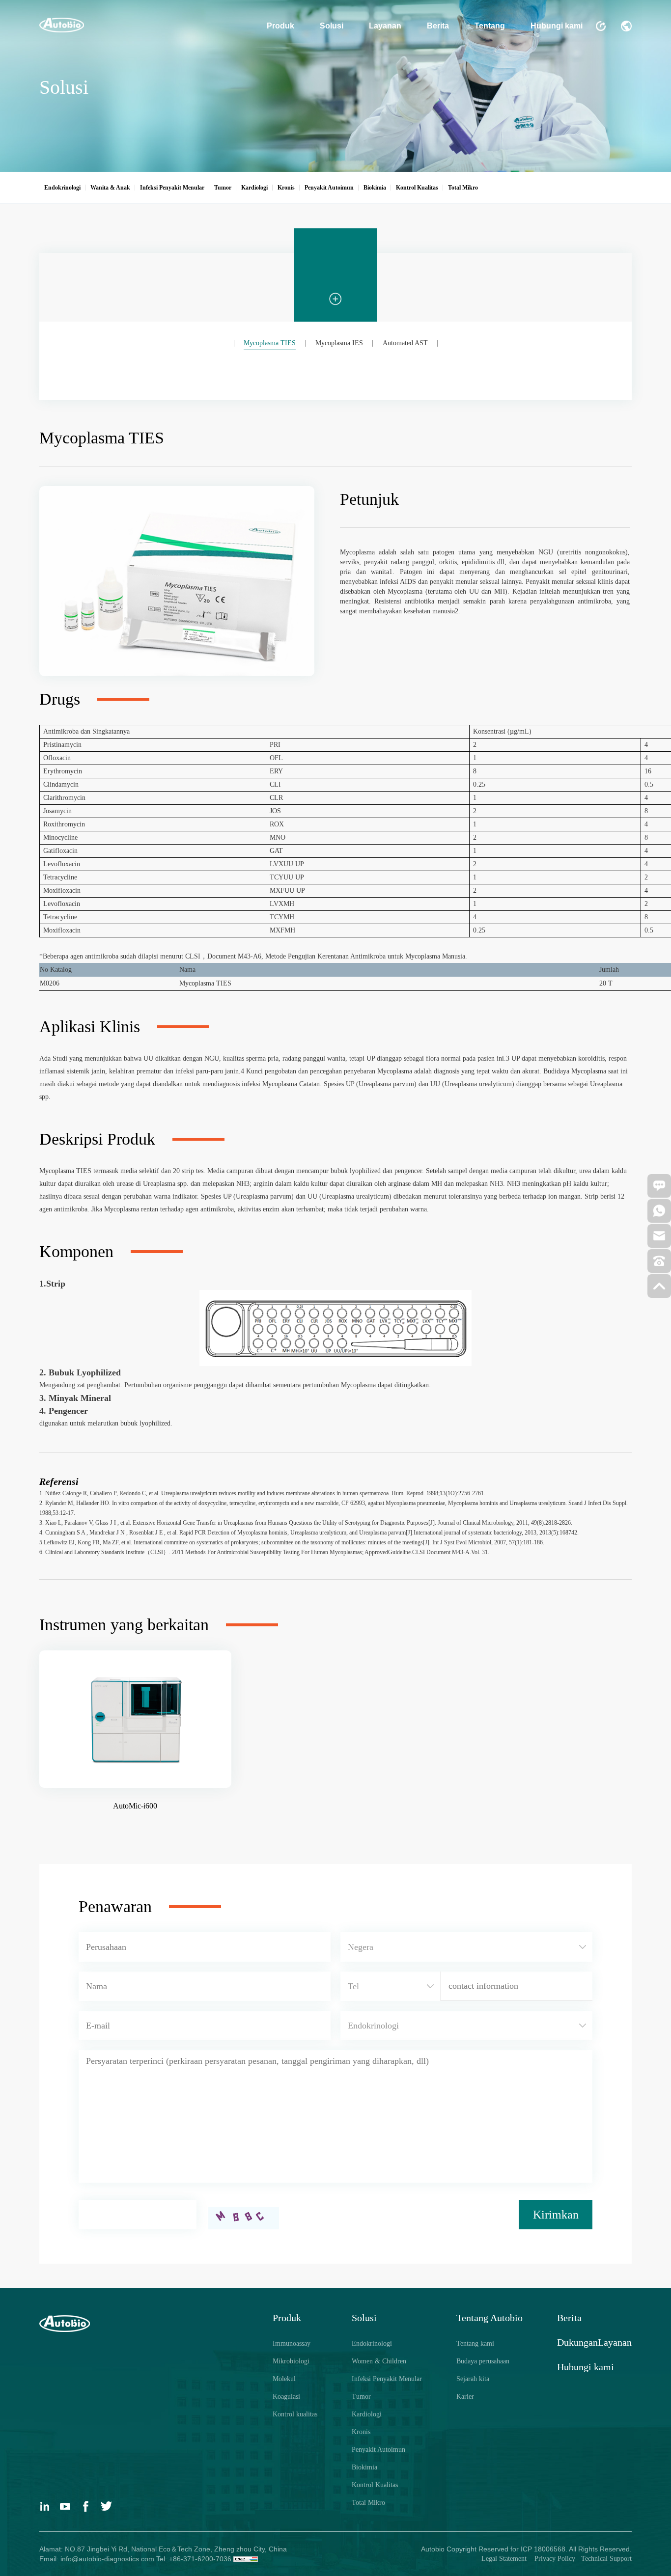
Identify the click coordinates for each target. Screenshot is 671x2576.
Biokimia (364, 2467)
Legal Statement (505, 2559)
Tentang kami (475, 2343)
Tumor (361, 2397)
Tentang (490, 26)
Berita (438, 26)
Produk (280, 26)
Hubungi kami (557, 26)
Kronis (361, 2432)
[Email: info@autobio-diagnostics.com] (659, 1239)
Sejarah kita (473, 2379)
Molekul (284, 2379)
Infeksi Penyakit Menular (387, 2379)
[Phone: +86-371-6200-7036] (659, 1264)
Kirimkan (556, 2215)
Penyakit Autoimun (378, 2450)
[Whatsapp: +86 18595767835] (659, 1214)
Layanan (385, 26)
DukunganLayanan (594, 2342)
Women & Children (379, 2361)
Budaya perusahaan (483, 2361)
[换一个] (244, 2218)
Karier (465, 2397)
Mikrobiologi (291, 2361)
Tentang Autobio (489, 2318)
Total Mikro (368, 2503)
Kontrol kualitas (295, 2414)
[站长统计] (246, 2559)
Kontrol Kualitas (375, 2485)
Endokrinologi (372, 2343)
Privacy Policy (554, 2559)
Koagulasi (286, 2397)
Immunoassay (292, 2343)
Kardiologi (367, 2414)
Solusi (332, 26)
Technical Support (606, 2559)
